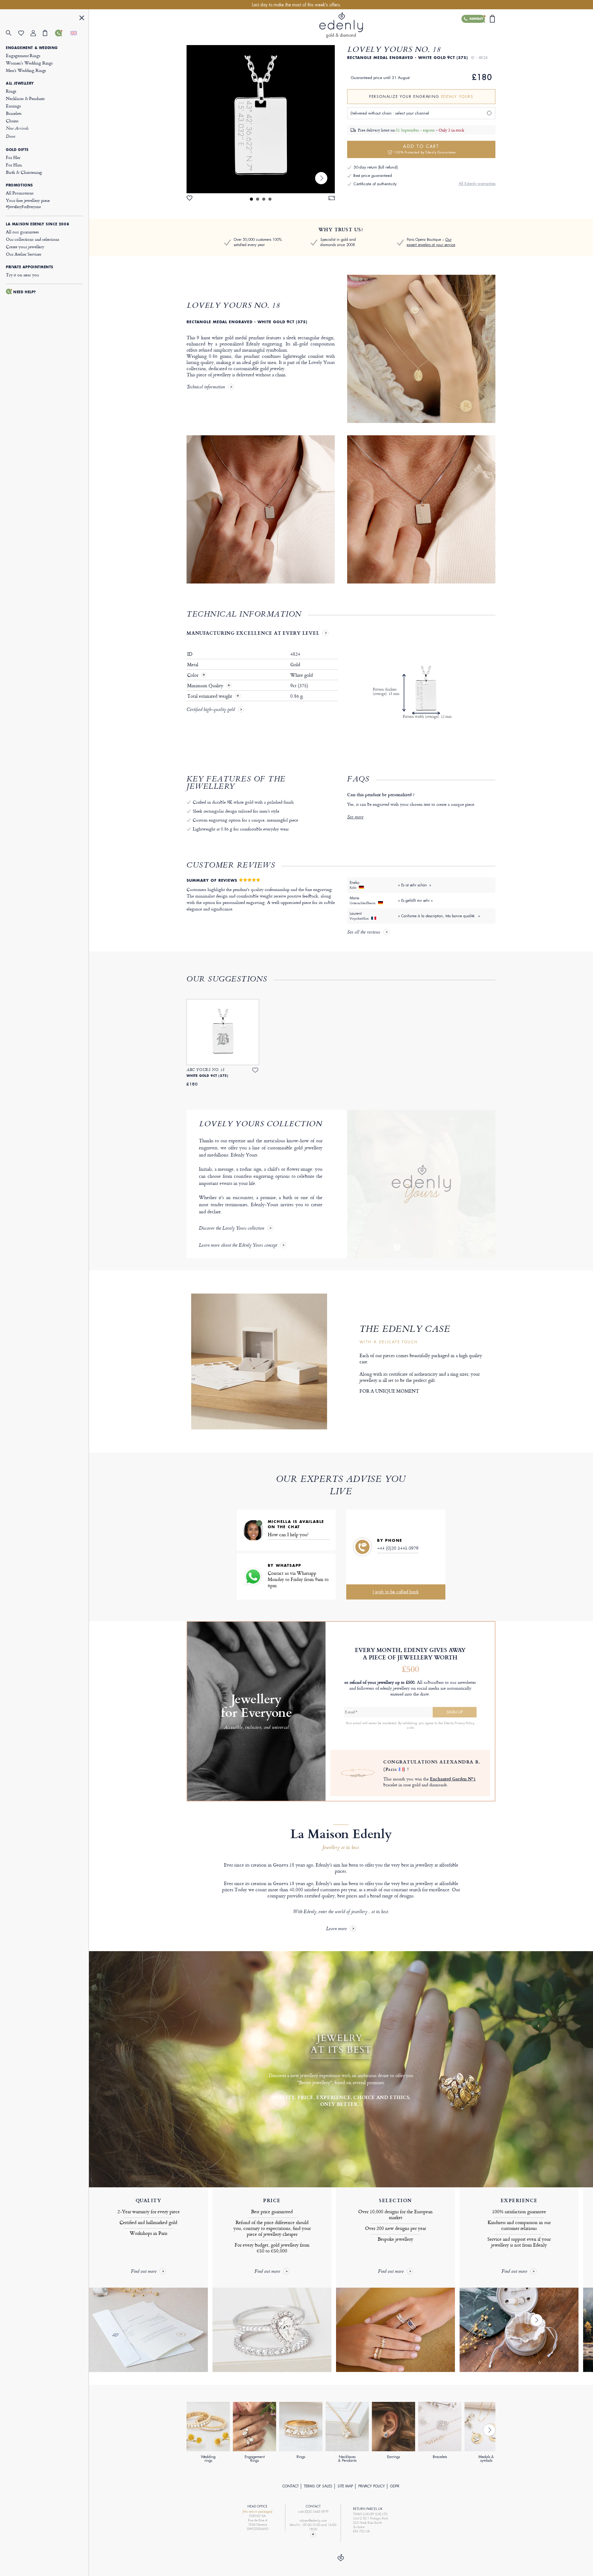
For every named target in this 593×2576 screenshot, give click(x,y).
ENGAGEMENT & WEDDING (32, 48)
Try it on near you (22, 275)
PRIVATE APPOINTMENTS (30, 267)
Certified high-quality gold (211, 710)
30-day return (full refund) (376, 167)
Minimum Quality (206, 686)
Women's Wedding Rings (29, 63)
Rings (11, 91)
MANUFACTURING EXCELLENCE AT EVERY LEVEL (253, 633)
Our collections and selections (33, 239)
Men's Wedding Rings (26, 70)
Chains (12, 121)
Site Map (345, 2486)
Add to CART (425, 149)
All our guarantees (22, 232)
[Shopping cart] (49, 33)
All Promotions (20, 193)
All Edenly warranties (477, 184)
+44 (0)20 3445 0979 (398, 1548)
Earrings (13, 106)
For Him (14, 165)
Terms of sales (318, 2486)
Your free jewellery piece (28, 203)
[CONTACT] (61, 33)
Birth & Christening (24, 172)
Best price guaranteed (373, 176)
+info (410, 1728)
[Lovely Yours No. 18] (261, 119)
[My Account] (37, 33)
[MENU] (82, 19)
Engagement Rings (23, 55)
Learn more (336, 1929)
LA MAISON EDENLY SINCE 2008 (38, 224)
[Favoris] (24, 33)
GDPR (395, 2486)
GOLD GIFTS (17, 150)
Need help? (25, 292)
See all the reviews (364, 933)
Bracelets (14, 113)
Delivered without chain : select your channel (390, 113)
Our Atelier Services (24, 254)
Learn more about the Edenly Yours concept (238, 1246)
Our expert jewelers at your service (431, 242)
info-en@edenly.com (313, 2521)
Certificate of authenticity (375, 184)
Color (193, 675)
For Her (13, 157)
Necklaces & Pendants (25, 98)
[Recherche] (12, 33)
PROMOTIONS (19, 185)
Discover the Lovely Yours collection (231, 1229)
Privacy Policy (372, 2486)
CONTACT (290, 2486)
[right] (321, 178)
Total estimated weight (210, 696)
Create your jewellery (25, 247)
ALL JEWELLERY (20, 83)
